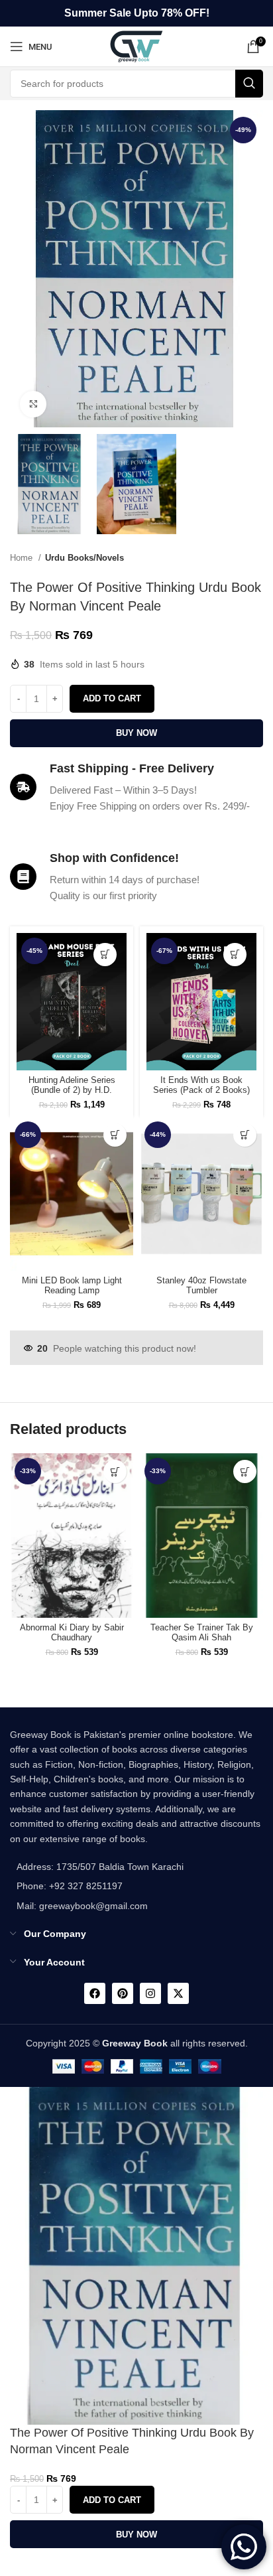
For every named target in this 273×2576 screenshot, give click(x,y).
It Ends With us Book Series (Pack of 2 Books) (201, 1085)
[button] (105, 955)
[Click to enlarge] (33, 404)
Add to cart (112, 698)
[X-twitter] (178, 1993)
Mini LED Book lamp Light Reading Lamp (72, 1286)
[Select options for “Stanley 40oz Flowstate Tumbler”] (245, 1135)
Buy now (136, 733)
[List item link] (97, 1886)
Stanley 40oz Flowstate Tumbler (201, 1286)
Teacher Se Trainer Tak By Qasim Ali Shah (202, 1633)
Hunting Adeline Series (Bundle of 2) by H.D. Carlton (72, 1090)
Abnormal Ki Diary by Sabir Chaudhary (72, 1633)
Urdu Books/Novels (84, 558)
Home (23, 558)
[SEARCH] (249, 84)
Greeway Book (135, 2043)
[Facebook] (95, 1993)
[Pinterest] (123, 1993)
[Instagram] (150, 1993)
